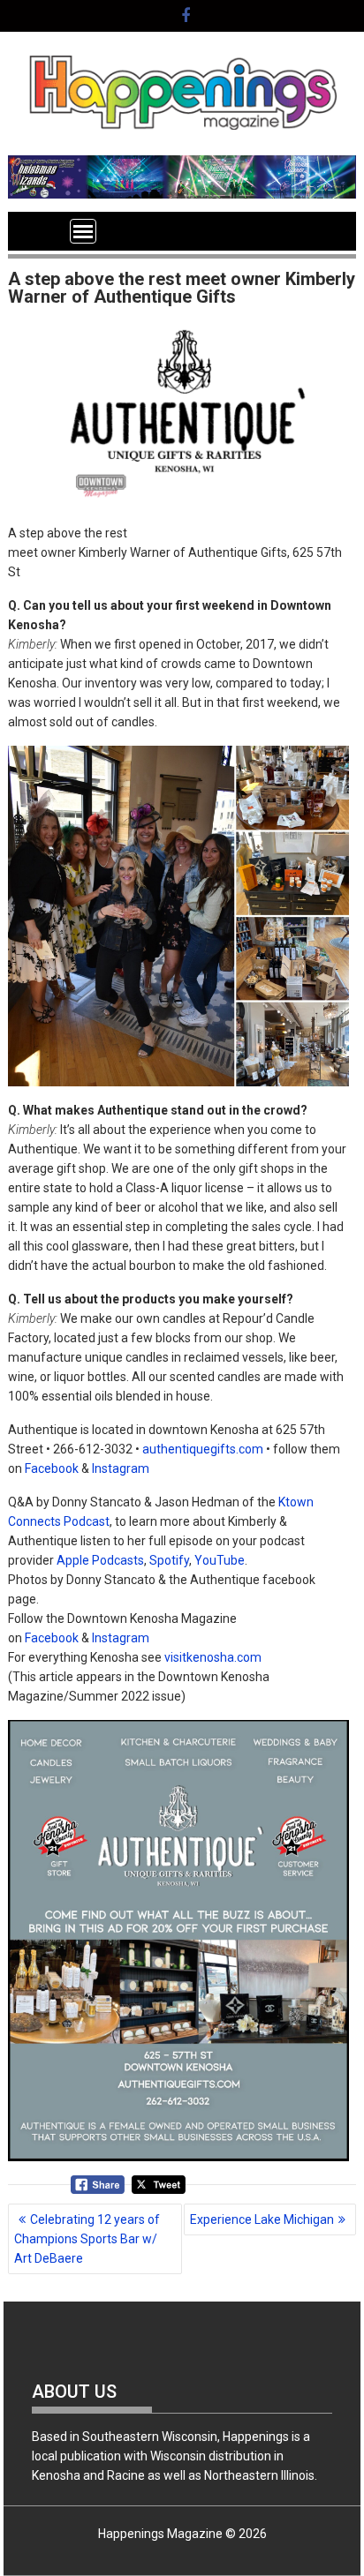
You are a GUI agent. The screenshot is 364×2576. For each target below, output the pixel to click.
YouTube (220, 1560)
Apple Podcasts (100, 1560)
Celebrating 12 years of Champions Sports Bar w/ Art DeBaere (87, 2239)
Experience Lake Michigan (262, 2219)
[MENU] (83, 231)
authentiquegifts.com (203, 1449)
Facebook (52, 1468)
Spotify (169, 1560)
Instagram (121, 1468)
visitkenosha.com (213, 1657)
